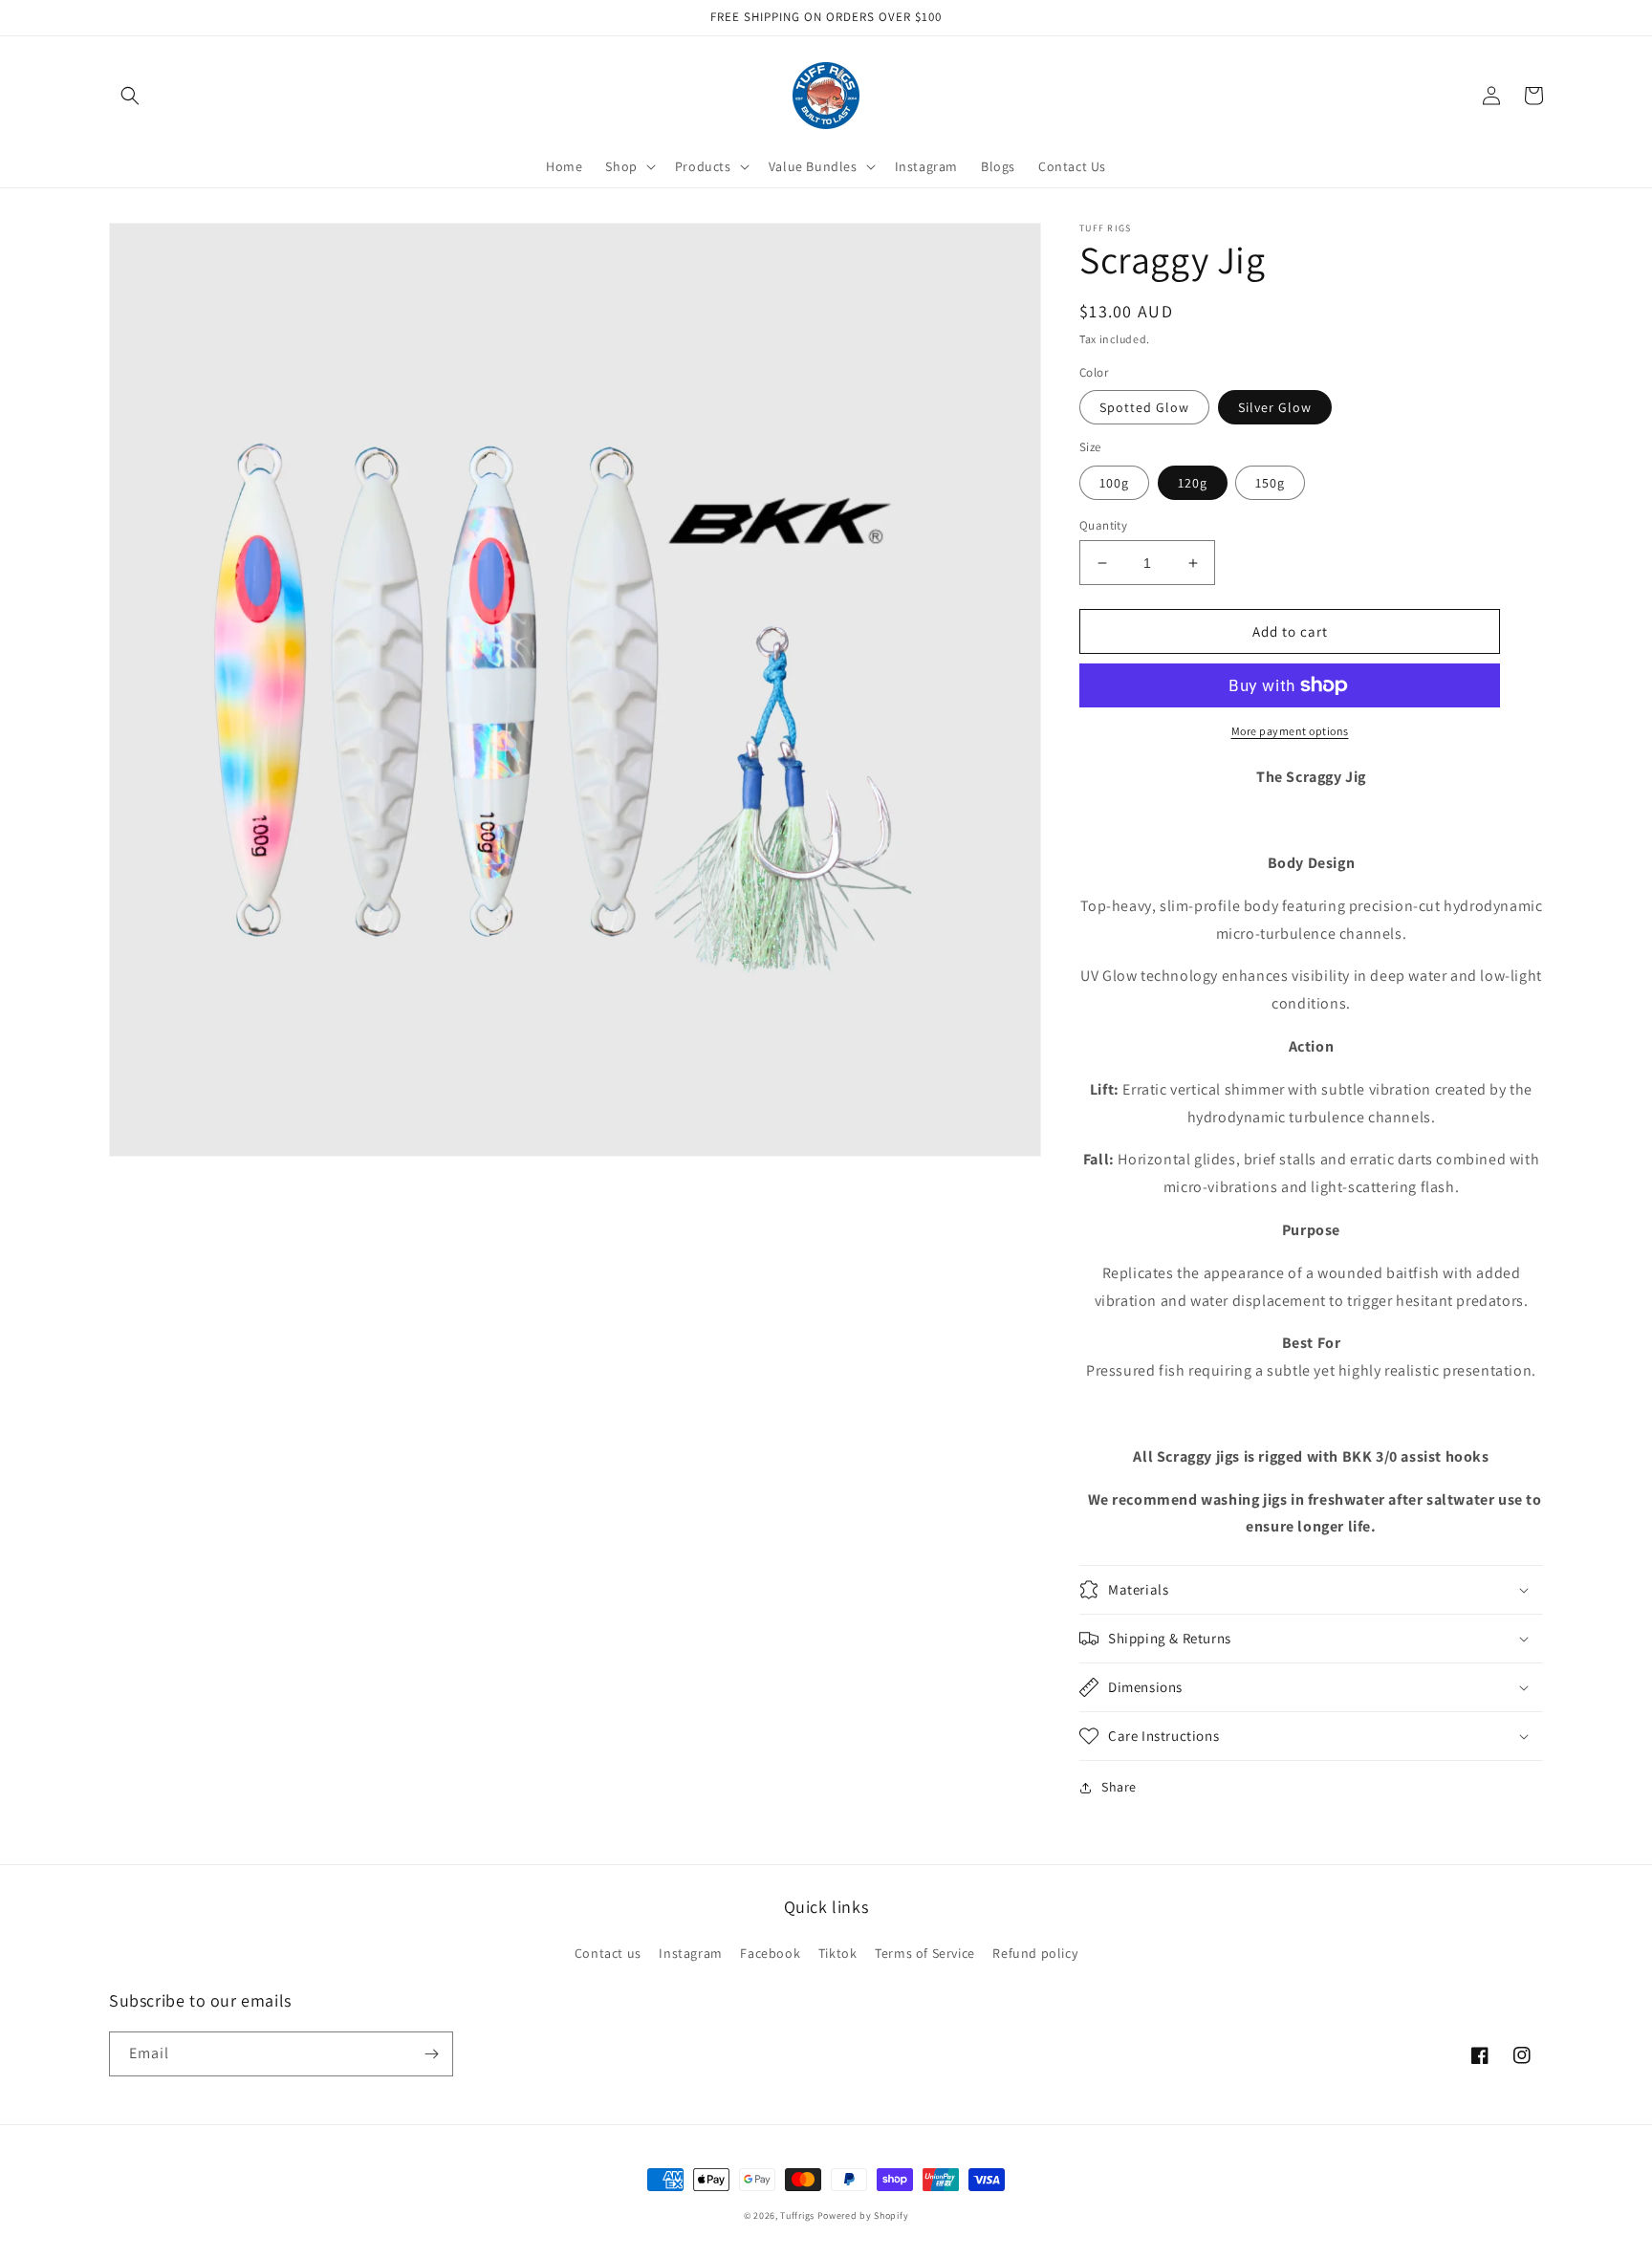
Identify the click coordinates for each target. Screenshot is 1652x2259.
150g (1270, 483)
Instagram (690, 1953)
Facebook (770, 1953)
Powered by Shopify (863, 2216)
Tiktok (838, 1953)
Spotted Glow (1144, 407)
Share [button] (1119, 1787)
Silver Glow (1275, 407)
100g (1114, 483)
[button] (130, 96)
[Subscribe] (431, 2054)
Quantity (1103, 525)
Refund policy (1035, 1953)
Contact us (608, 1953)
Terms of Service (925, 1953)
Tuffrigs (797, 2216)
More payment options (1290, 731)
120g (1193, 483)
